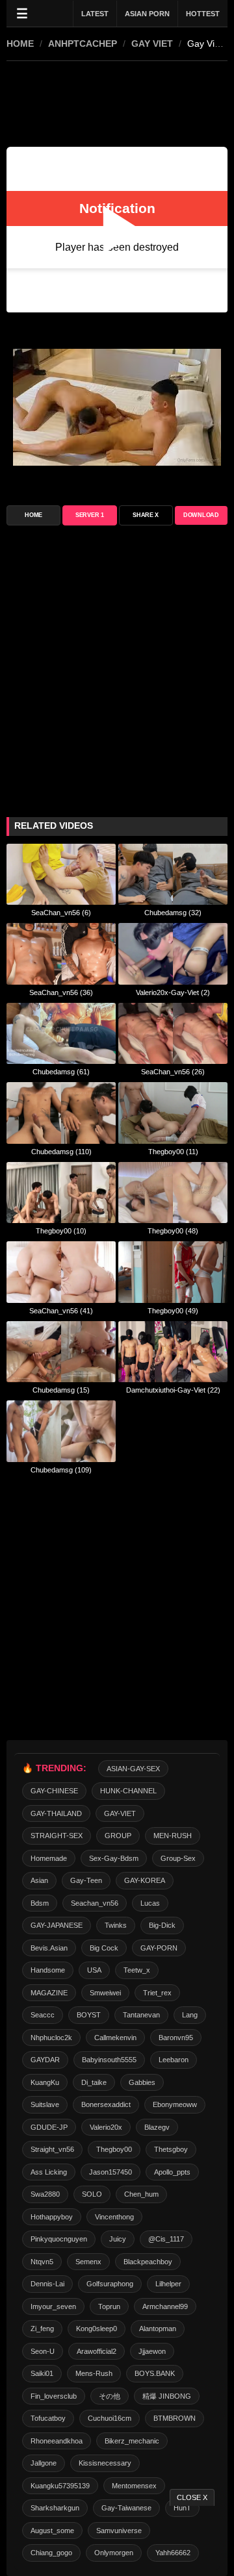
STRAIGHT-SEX (57, 1836)
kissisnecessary (105, 2463)
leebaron (174, 2060)
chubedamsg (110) (61, 1152)
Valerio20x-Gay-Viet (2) (173, 992)
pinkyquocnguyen (59, 2239)
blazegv (157, 2127)
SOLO (92, 2194)
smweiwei (105, 1993)
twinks (116, 1925)
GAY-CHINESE (54, 1791)
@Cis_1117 (166, 2239)
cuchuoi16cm (110, 2418)
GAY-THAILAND (56, 1813)
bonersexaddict (106, 2104)
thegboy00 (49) (173, 1311)
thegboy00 (114, 2149)
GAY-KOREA (145, 1880)
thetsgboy (171, 2149)
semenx (88, 2262)
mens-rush (94, 2373)
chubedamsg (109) (61, 1470)
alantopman (158, 2329)
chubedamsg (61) (61, 1072)
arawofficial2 (97, 2351)
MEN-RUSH (173, 1836)
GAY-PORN (159, 1948)
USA (94, 1970)
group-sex (178, 1858)
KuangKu (45, 2082)
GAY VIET (152, 44)
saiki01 (42, 2373)
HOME (20, 44)
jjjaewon (152, 2351)
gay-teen (86, 1880)
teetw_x (137, 1970)
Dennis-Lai (47, 2284)
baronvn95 (176, 2038)
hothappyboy (52, 2217)
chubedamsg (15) (61, 1390)
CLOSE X (192, 2497)
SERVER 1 (90, 515)
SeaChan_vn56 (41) (61, 1311)
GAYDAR (45, 2060)
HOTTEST (203, 14)
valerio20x (106, 2127)
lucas (150, 1903)
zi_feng (42, 2329)
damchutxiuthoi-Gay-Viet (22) (173, 1390)
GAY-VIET (120, 1813)
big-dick (162, 1925)
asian (39, 1880)
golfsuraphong (110, 2284)
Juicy (118, 2239)
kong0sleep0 (97, 2329)
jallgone (44, 2463)
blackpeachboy (148, 2262)
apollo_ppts (172, 2172)
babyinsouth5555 (109, 2060)
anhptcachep (83, 44)
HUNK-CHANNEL (128, 1791)
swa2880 (45, 2194)
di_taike (94, 2082)
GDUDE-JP (49, 2127)
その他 (110, 2396)
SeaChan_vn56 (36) (61, 992)
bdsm (40, 1903)
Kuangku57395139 (60, 2486)
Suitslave (45, 2104)
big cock (104, 1948)
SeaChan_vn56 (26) (173, 1072)
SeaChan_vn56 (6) (61, 913)
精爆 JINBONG (167, 2396)
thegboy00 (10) (61, 1231)
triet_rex (157, 1993)
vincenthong (114, 2217)
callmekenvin (115, 2038)
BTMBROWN (175, 2418)
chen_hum (141, 2194)
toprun (109, 2306)
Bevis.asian (49, 1948)
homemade (49, 1858)
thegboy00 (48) (173, 1231)
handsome (48, 1970)
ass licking (49, 2172)
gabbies (142, 2082)
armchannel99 (165, 2306)
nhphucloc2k (51, 2038)
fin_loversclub (54, 2396)
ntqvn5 (42, 2262)
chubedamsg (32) (173, 913)
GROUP (118, 1836)
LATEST (95, 14)
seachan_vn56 (95, 1903)
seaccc (43, 2015)
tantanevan (141, 2015)
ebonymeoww (175, 2104)
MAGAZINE (49, 1993)
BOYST (89, 2015)
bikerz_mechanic (132, 2441)
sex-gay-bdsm (114, 1858)
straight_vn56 (52, 2149)
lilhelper (168, 2284)
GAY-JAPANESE (57, 1925)
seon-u (43, 2351)
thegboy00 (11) (173, 1152)
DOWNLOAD (201, 515)
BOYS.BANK (155, 2373)
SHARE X (146, 515)
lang (190, 2015)
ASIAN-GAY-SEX (133, 1769)
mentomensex (134, 2486)
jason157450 (110, 2172)
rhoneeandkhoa (57, 2441)
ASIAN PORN (147, 14)
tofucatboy (48, 2418)
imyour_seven (53, 2306)
